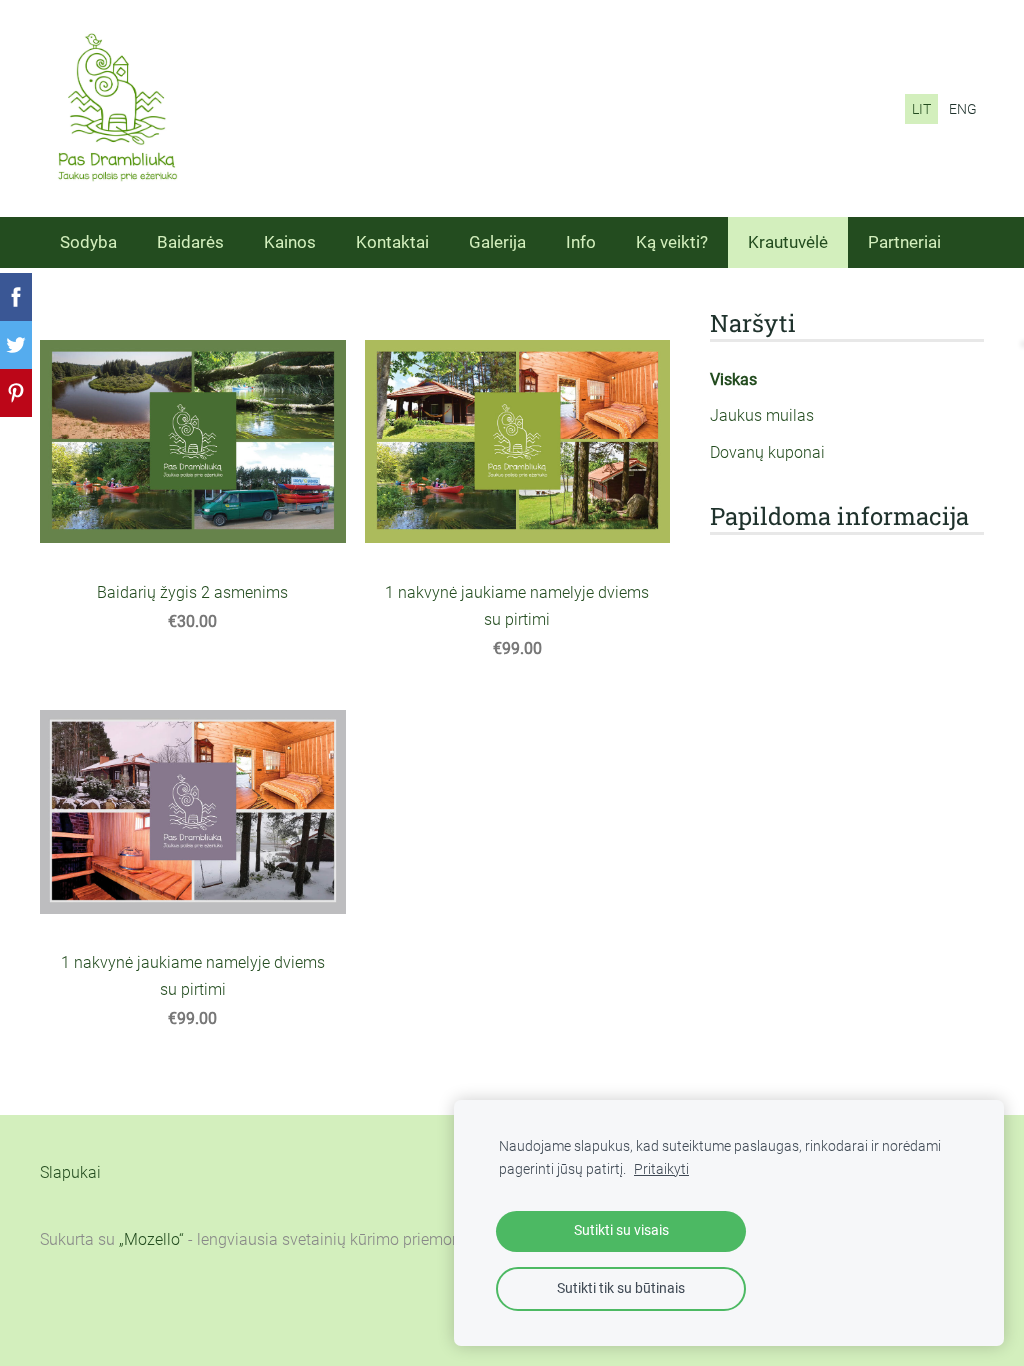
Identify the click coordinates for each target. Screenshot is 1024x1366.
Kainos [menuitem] (290, 242)
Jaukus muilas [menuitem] (762, 415)
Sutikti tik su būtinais (621, 1288)
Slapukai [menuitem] (70, 1172)
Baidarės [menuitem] (190, 242)
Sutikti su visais (621, 1230)
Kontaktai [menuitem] (392, 242)
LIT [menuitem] (921, 109)
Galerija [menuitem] (497, 242)
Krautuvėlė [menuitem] (788, 242)
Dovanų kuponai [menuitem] (767, 452)
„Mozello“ (151, 1239)
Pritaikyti (661, 1169)
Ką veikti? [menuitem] (672, 242)
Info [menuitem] (581, 242)
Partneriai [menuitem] (904, 242)
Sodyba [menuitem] (88, 242)
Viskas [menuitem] (733, 379)
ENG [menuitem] (963, 109)
